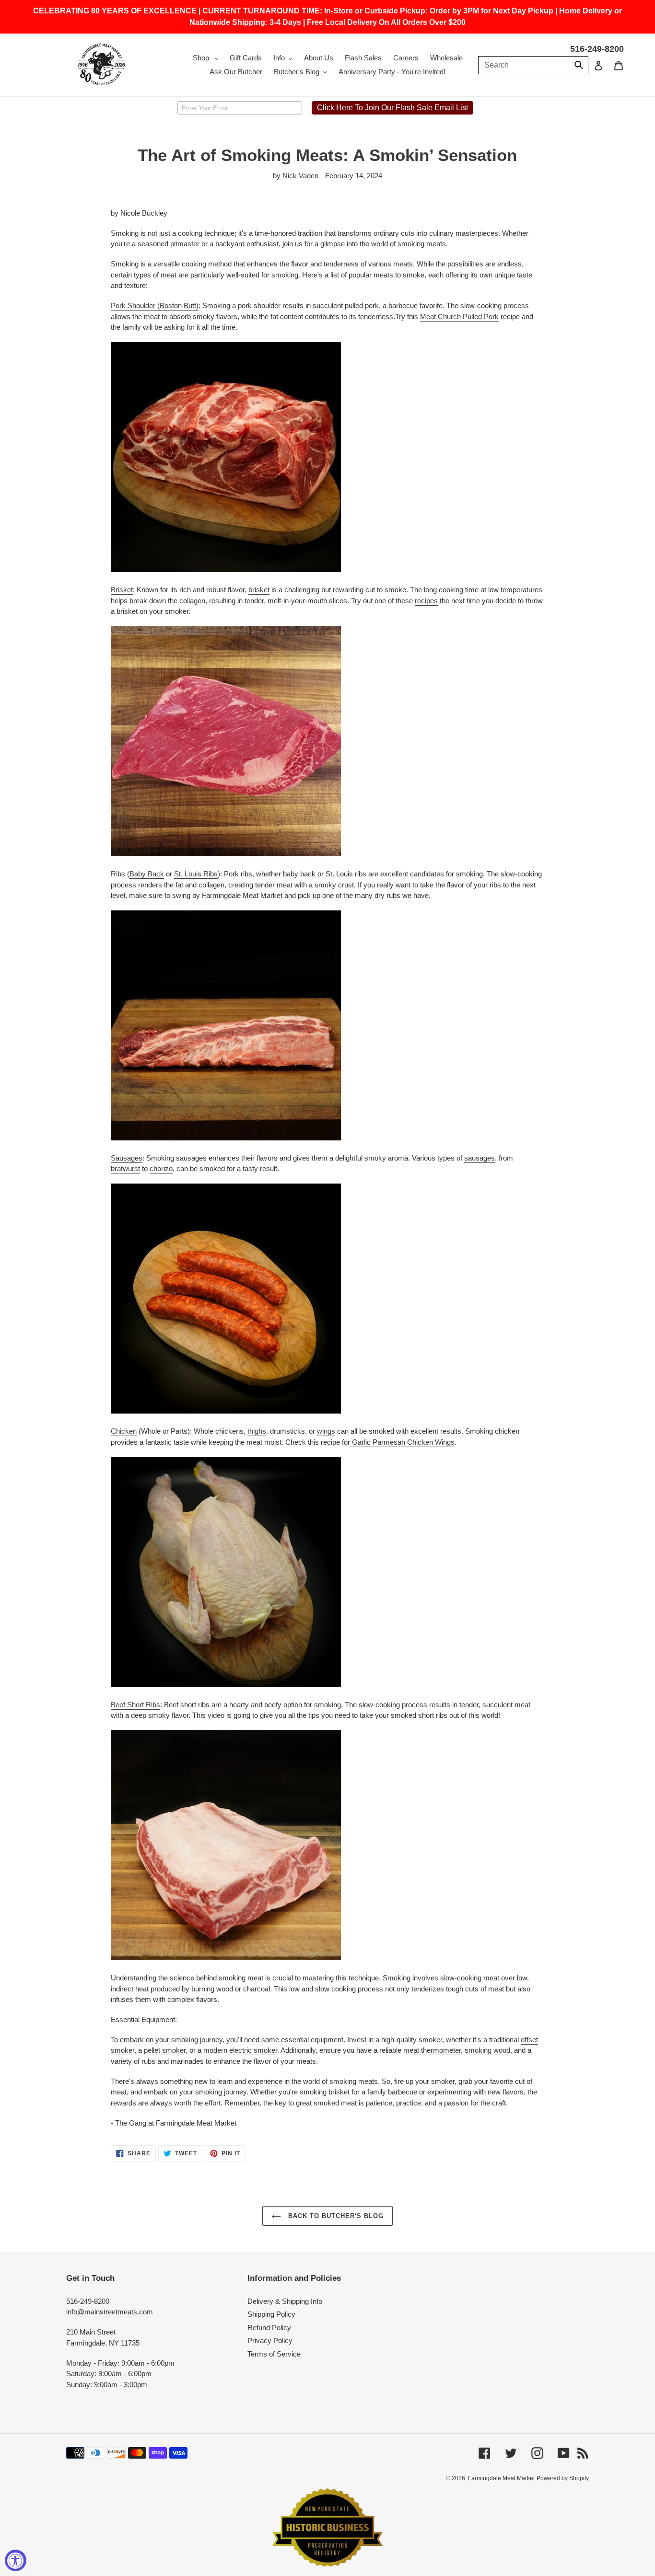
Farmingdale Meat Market (501, 2478)
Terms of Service (274, 2354)
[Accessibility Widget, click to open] (16, 2560)
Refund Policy (269, 2328)
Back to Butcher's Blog (335, 2216)
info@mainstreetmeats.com (110, 2312)
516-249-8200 (597, 49)
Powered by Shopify (563, 2478)
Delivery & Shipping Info (285, 2301)
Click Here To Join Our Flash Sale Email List (392, 108)
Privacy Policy (270, 2340)
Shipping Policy (271, 2314)
